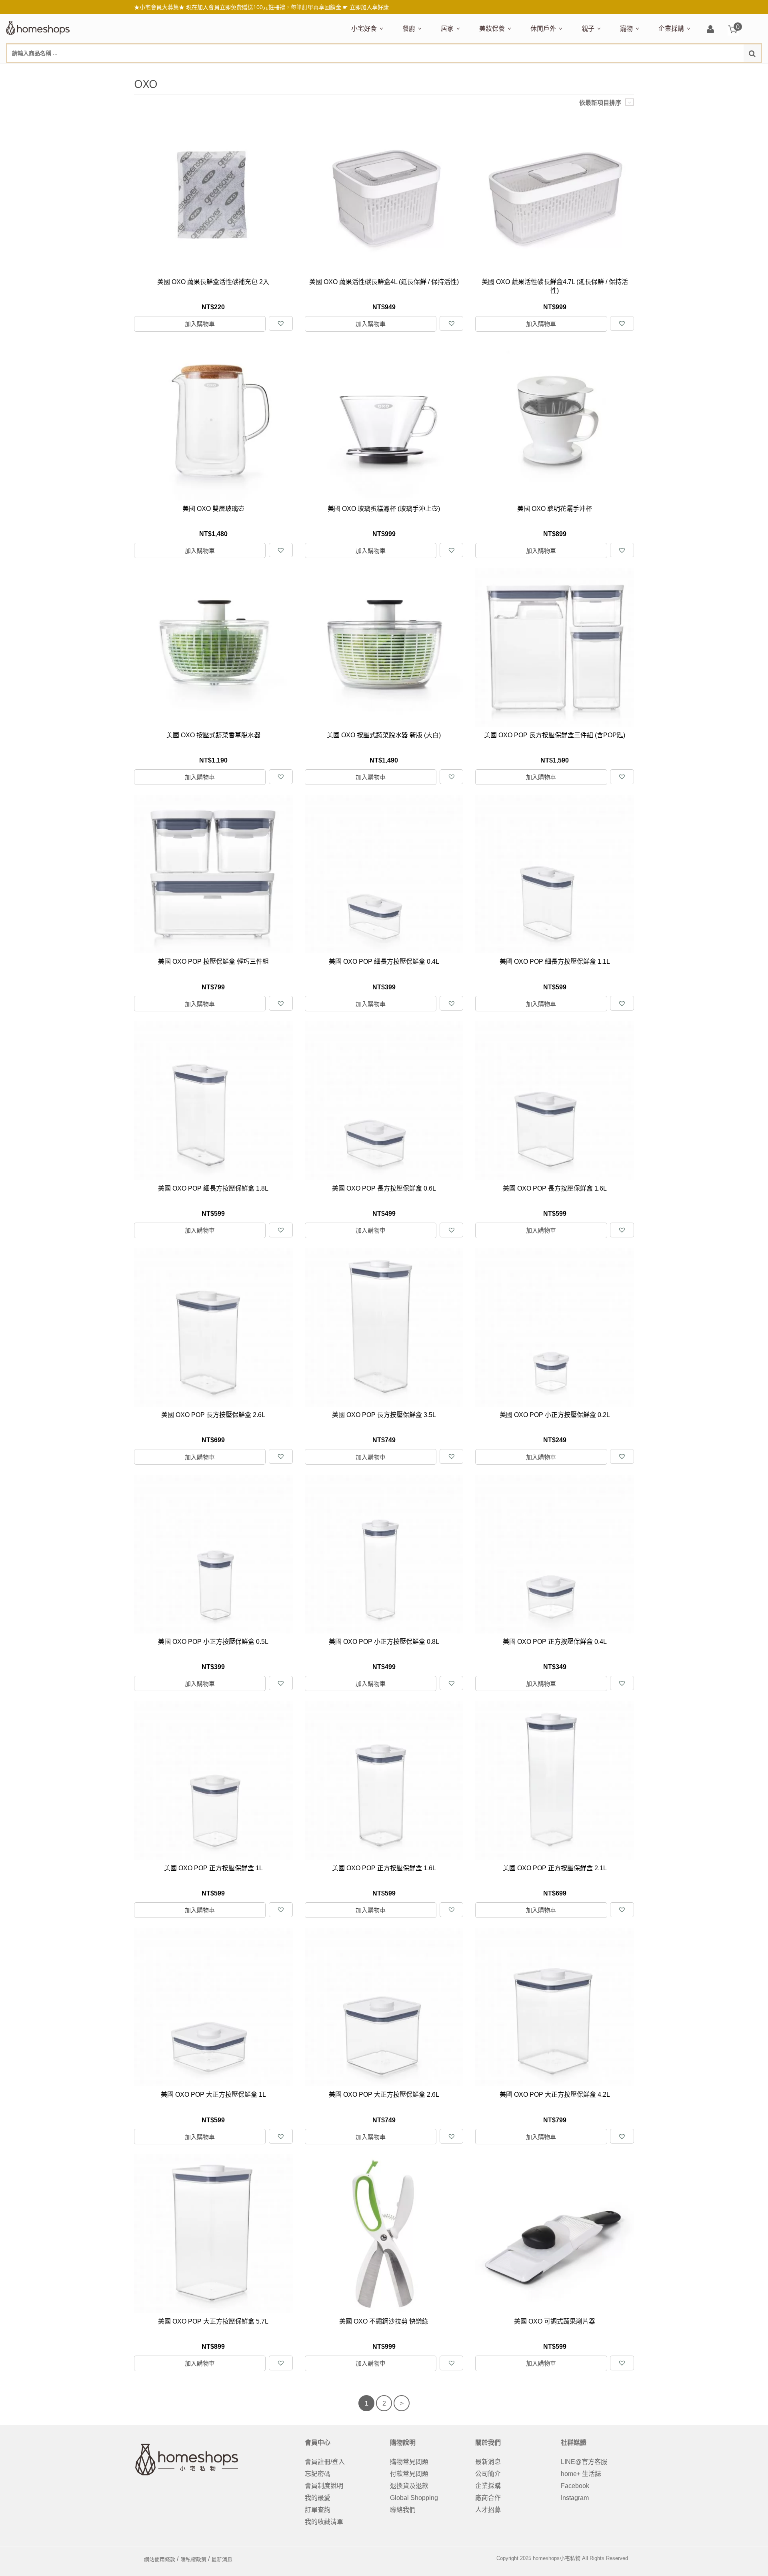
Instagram (575, 2498)
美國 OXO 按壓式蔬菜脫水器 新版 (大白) (384, 735)
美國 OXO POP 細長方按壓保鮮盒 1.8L (213, 1188)
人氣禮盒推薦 (420, 71)
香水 (564, 71)
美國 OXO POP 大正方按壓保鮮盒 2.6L (384, 2095)
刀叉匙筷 (573, 71)
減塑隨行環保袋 (551, 71)
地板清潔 (532, 71)
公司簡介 (488, 2474)
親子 (588, 28)
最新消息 (488, 2462)
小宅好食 (364, 28)
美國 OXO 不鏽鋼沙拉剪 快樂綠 (384, 2321)
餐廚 (409, 28)
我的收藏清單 (324, 2522)
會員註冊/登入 (325, 2462)
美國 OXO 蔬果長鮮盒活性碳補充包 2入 (213, 282)
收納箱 (608, 71)
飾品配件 (621, 71)
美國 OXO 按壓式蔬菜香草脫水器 (213, 735)
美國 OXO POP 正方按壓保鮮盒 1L (213, 1868)
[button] (281, 323)
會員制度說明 (324, 2486)
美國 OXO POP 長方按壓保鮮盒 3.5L (384, 1415)
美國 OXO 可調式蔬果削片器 (555, 2321)
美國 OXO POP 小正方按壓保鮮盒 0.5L (213, 1642)
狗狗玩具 (711, 71)
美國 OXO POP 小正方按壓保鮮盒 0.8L (384, 1642)
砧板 (487, 71)
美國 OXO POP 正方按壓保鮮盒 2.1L (555, 1868)
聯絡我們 (403, 2510)
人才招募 (488, 2510)
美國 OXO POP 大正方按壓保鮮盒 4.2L (555, 2095)
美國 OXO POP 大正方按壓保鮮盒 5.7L (213, 2321)
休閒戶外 (543, 28)
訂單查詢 (318, 2510)
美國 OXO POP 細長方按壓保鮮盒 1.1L (555, 962)
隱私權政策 (193, 2559)
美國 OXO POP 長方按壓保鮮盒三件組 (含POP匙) (555, 735)
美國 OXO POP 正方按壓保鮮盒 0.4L (555, 1642)
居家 (447, 28)
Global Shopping (414, 2498)
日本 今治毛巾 (459, 71)
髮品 (644, 71)
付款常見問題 (409, 2474)
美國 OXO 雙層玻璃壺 (213, 509)
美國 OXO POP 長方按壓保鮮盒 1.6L (555, 1188)
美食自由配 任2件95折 (374, 71)
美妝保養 (492, 28)
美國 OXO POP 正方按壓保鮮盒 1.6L (384, 1868)
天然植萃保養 (496, 71)
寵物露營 (631, 71)
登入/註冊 (710, 30)
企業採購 (671, 28)
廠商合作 (488, 2498)
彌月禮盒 (592, 71)
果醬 (508, 71)
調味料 (432, 71)
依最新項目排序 (600, 103)
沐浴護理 (672, 71)
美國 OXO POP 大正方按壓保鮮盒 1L (213, 2095)
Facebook (575, 2486)
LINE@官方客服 (584, 2462)
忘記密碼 (318, 2474)
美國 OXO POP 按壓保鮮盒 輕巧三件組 (213, 962)
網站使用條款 (160, 2559)
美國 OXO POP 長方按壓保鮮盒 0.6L (384, 1188)
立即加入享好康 (369, 7)
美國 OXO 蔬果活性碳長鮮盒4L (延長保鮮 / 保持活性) (384, 282)
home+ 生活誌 (581, 2474)
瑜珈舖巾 (701, 71)
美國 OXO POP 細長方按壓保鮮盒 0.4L (384, 962)
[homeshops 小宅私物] (38, 27)
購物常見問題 (409, 2462)
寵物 (626, 28)
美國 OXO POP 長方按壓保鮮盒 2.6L (213, 1415)
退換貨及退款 (409, 2486)
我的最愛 (318, 2498)
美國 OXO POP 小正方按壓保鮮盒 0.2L (555, 1415)
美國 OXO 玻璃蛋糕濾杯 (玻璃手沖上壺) (384, 509)
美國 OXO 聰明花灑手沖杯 (555, 509)
